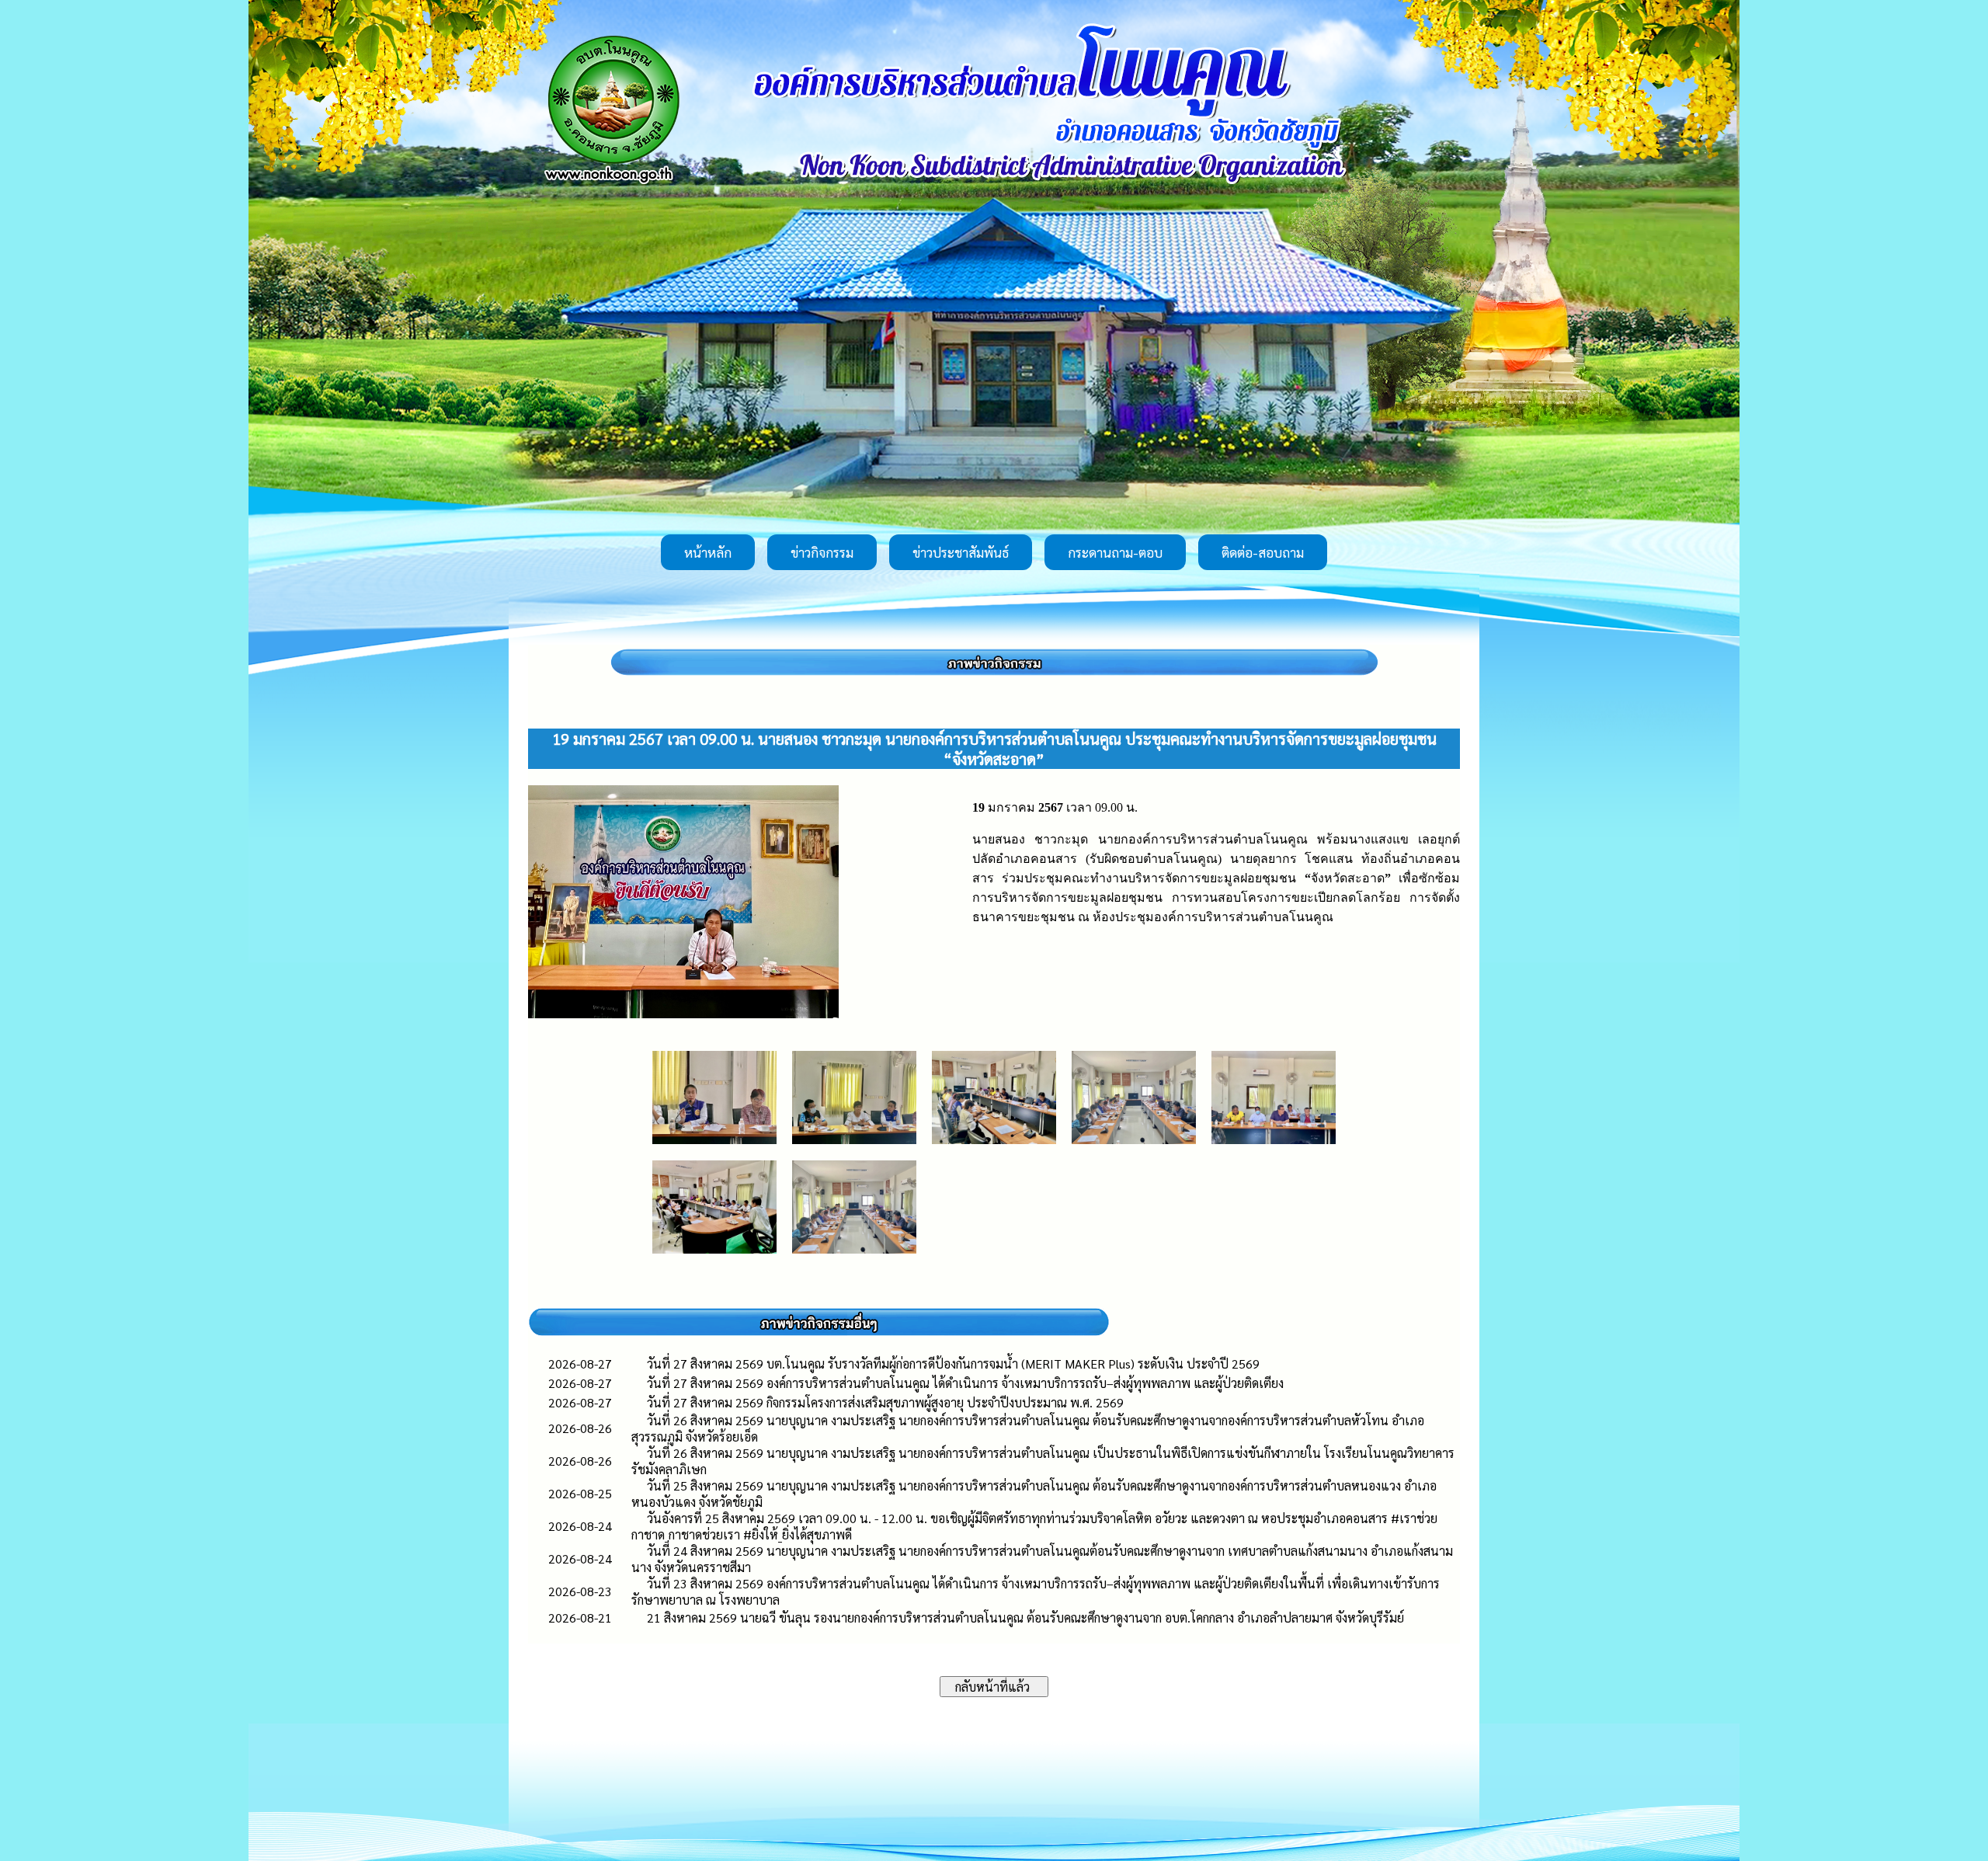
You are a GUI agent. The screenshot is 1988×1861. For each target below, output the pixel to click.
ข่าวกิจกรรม (822, 552)
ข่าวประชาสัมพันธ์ (961, 552)
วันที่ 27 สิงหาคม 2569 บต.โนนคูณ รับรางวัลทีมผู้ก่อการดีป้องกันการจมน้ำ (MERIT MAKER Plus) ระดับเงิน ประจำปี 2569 (953, 1364)
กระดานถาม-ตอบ (1115, 552)
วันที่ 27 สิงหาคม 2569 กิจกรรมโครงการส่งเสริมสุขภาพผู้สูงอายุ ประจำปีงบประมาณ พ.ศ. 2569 (885, 1402)
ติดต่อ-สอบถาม (1263, 552)
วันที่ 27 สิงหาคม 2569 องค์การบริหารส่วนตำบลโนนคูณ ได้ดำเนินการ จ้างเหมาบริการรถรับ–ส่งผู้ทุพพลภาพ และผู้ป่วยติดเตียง (965, 1383)
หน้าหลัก (708, 552)
